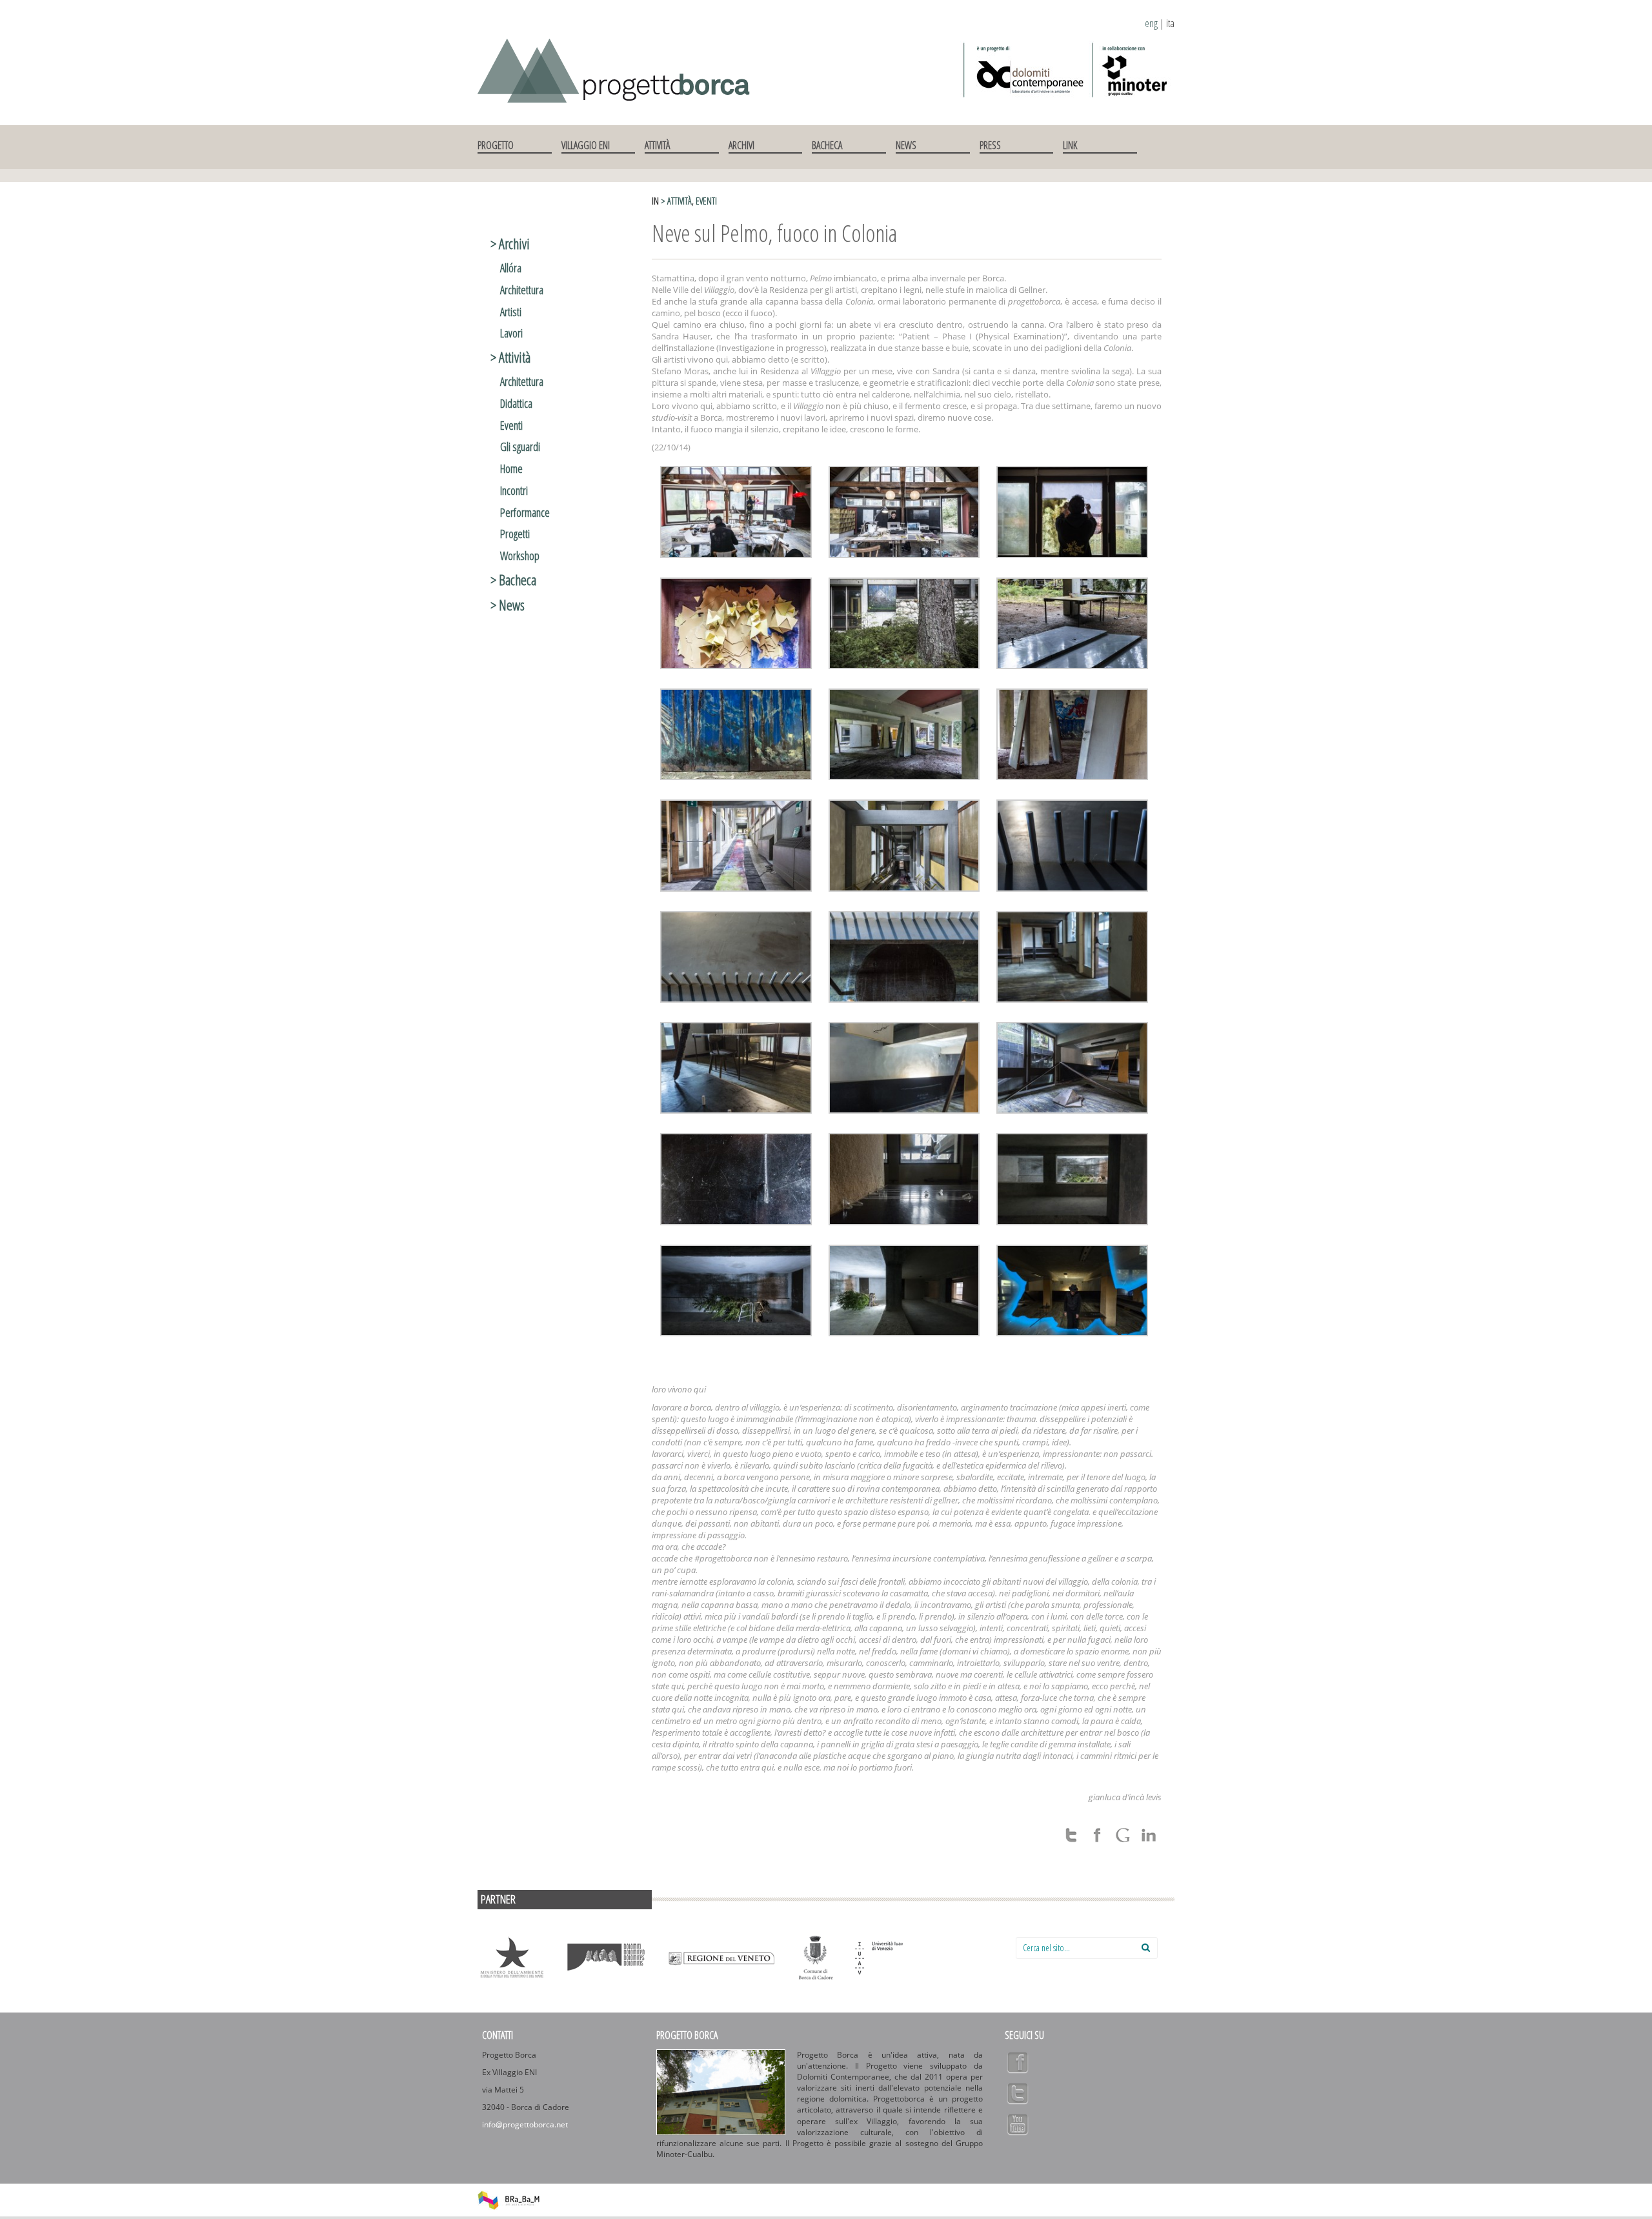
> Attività (676, 201)
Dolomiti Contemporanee (1024, 70)
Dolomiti (606, 1958)
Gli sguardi (520, 447)
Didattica (516, 403)
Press (990, 145)
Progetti (515, 534)
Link (1070, 145)
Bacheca (827, 145)
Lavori (511, 333)
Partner (498, 1899)
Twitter (1018, 2093)
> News (508, 605)
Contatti (498, 2035)
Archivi (741, 145)
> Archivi (510, 243)
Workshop (520, 556)
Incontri (514, 490)
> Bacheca (513, 579)
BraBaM (509, 2200)
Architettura (522, 290)
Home (511, 468)
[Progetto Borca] (620, 68)
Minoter (1132, 70)
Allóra (511, 268)
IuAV (910, 1964)
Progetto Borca (687, 2035)
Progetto (496, 145)
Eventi (706, 201)
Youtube (1018, 2124)
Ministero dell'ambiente (512, 1958)
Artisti (511, 312)
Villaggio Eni (586, 145)
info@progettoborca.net (525, 2124)
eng (1151, 23)
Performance (525, 512)
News (906, 145)
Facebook (1018, 2062)
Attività (657, 145)
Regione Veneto (721, 1958)
